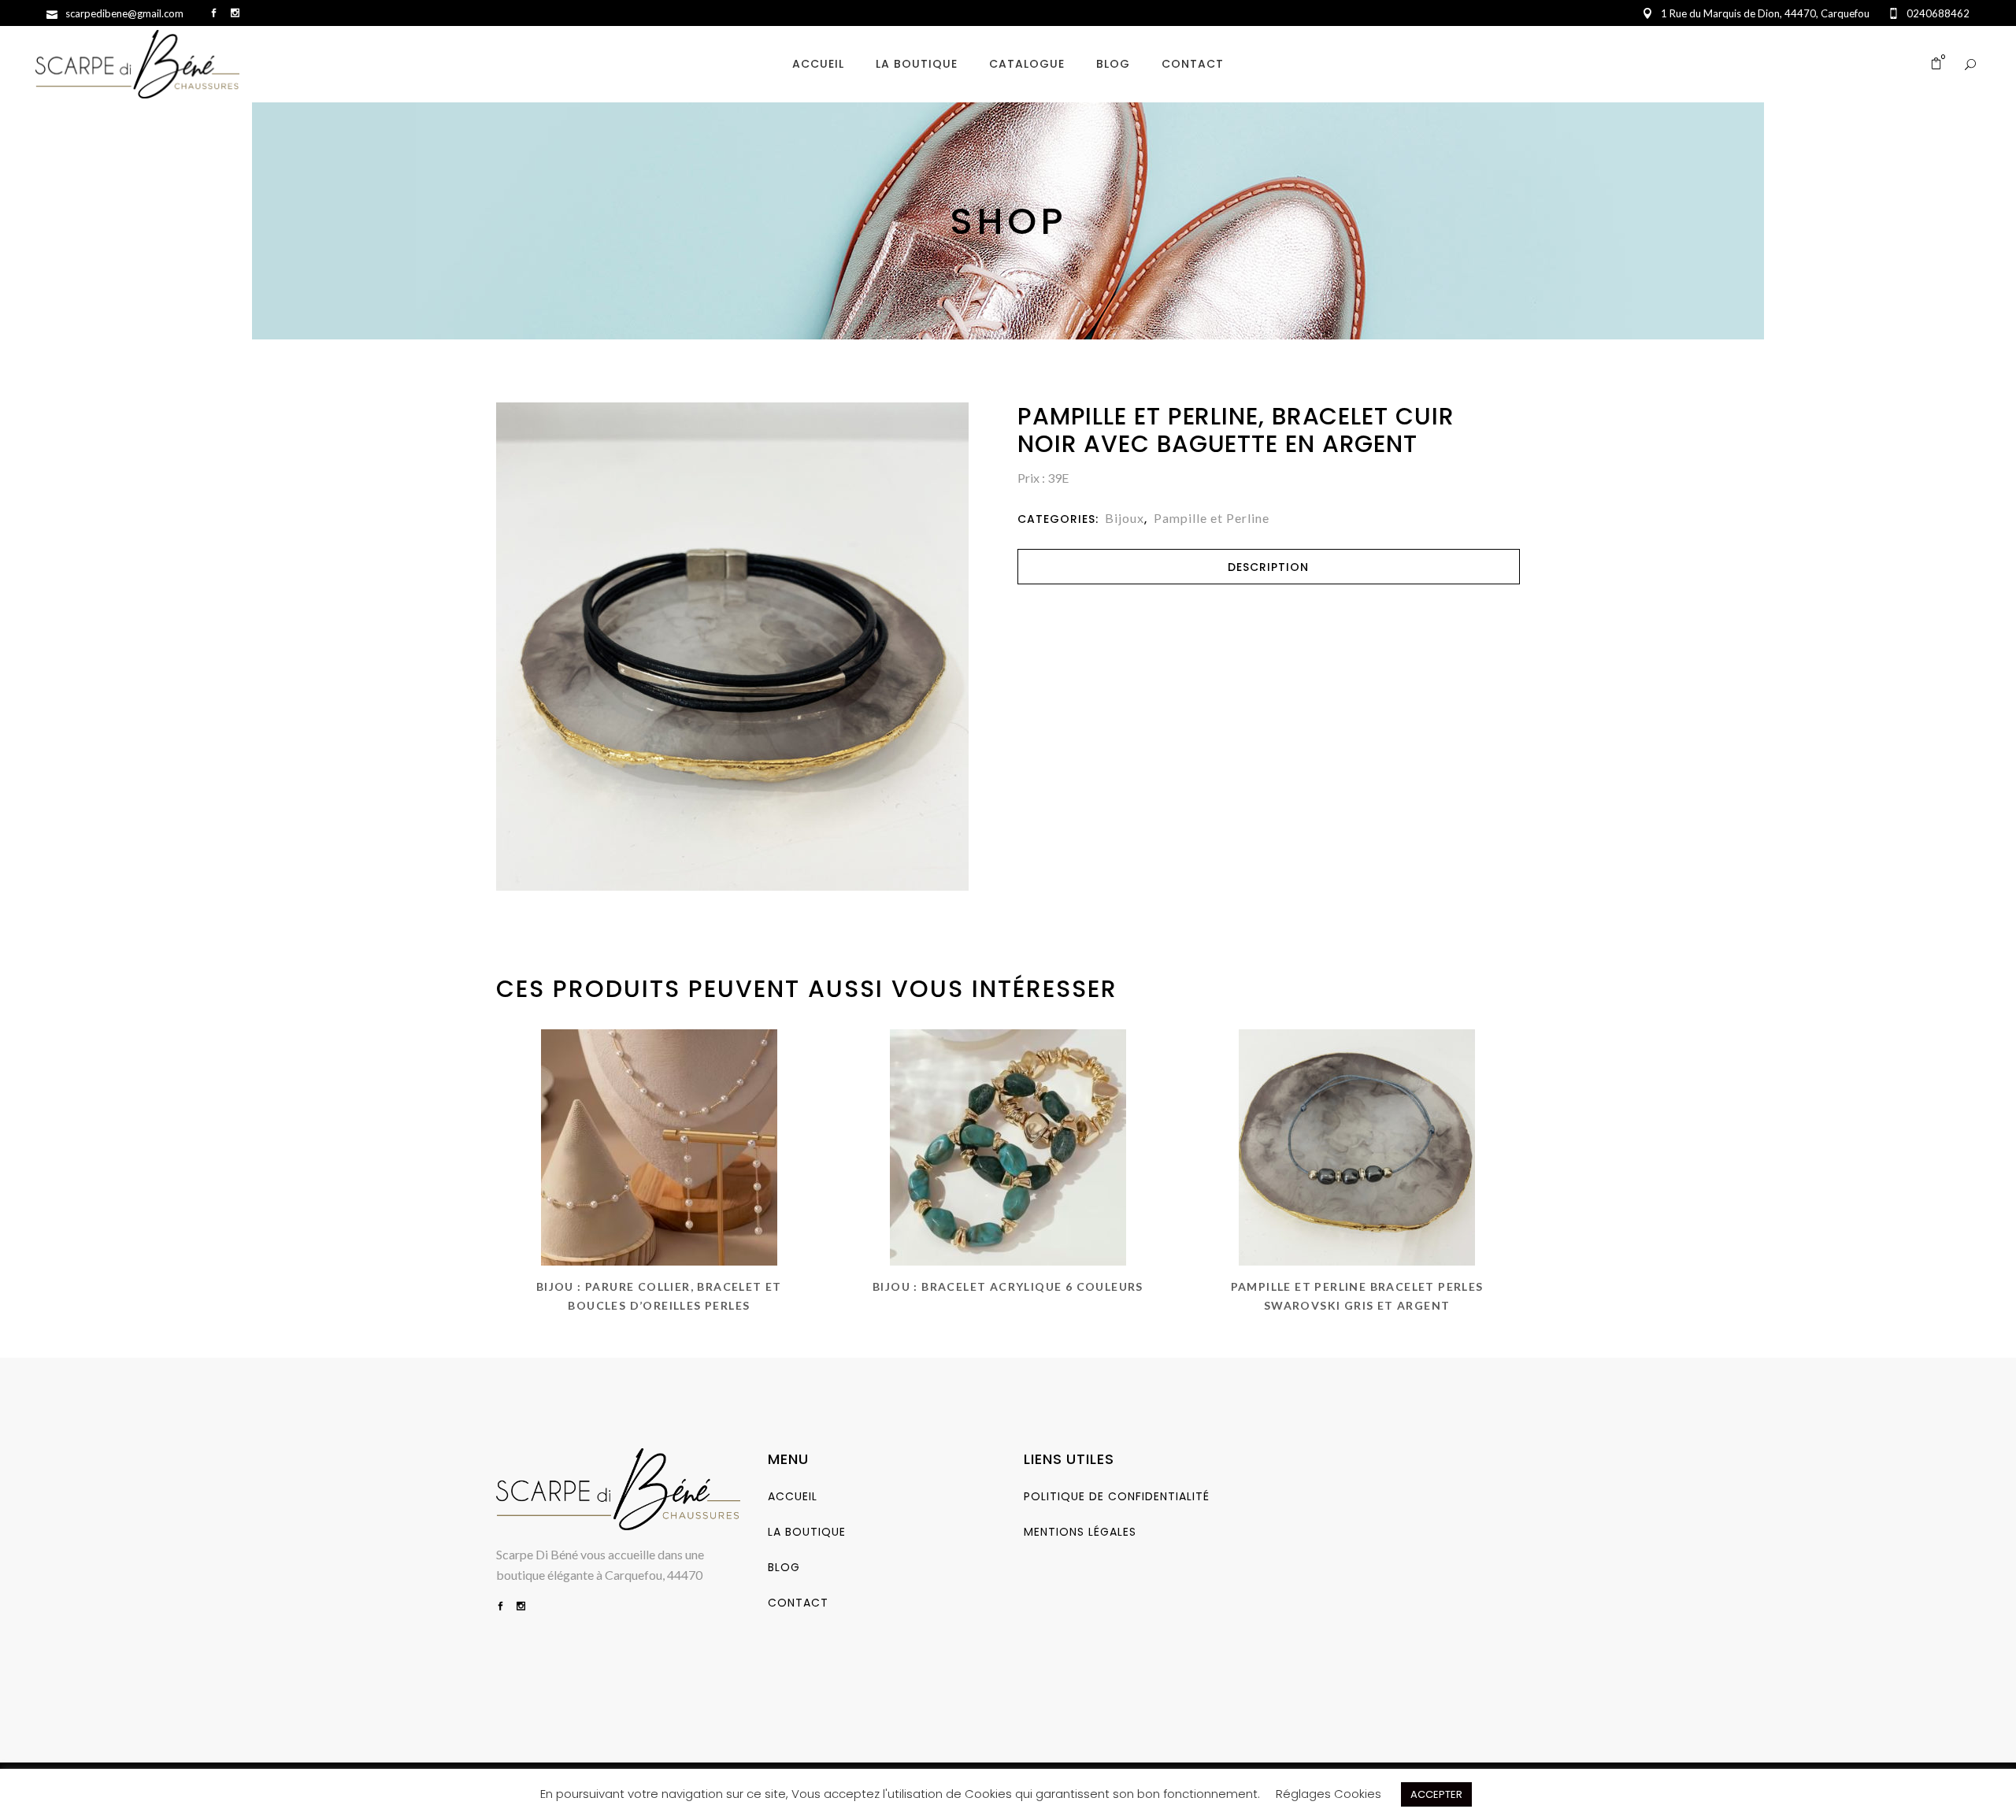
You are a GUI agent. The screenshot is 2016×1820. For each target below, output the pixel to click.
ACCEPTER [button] (1436, 1794)
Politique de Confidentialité (1117, 1496)
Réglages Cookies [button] (1329, 1794)
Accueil (793, 1496)
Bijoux (1125, 518)
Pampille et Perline (1212, 518)
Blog (784, 1567)
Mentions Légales (1080, 1532)
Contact (798, 1603)
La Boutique (807, 1532)
